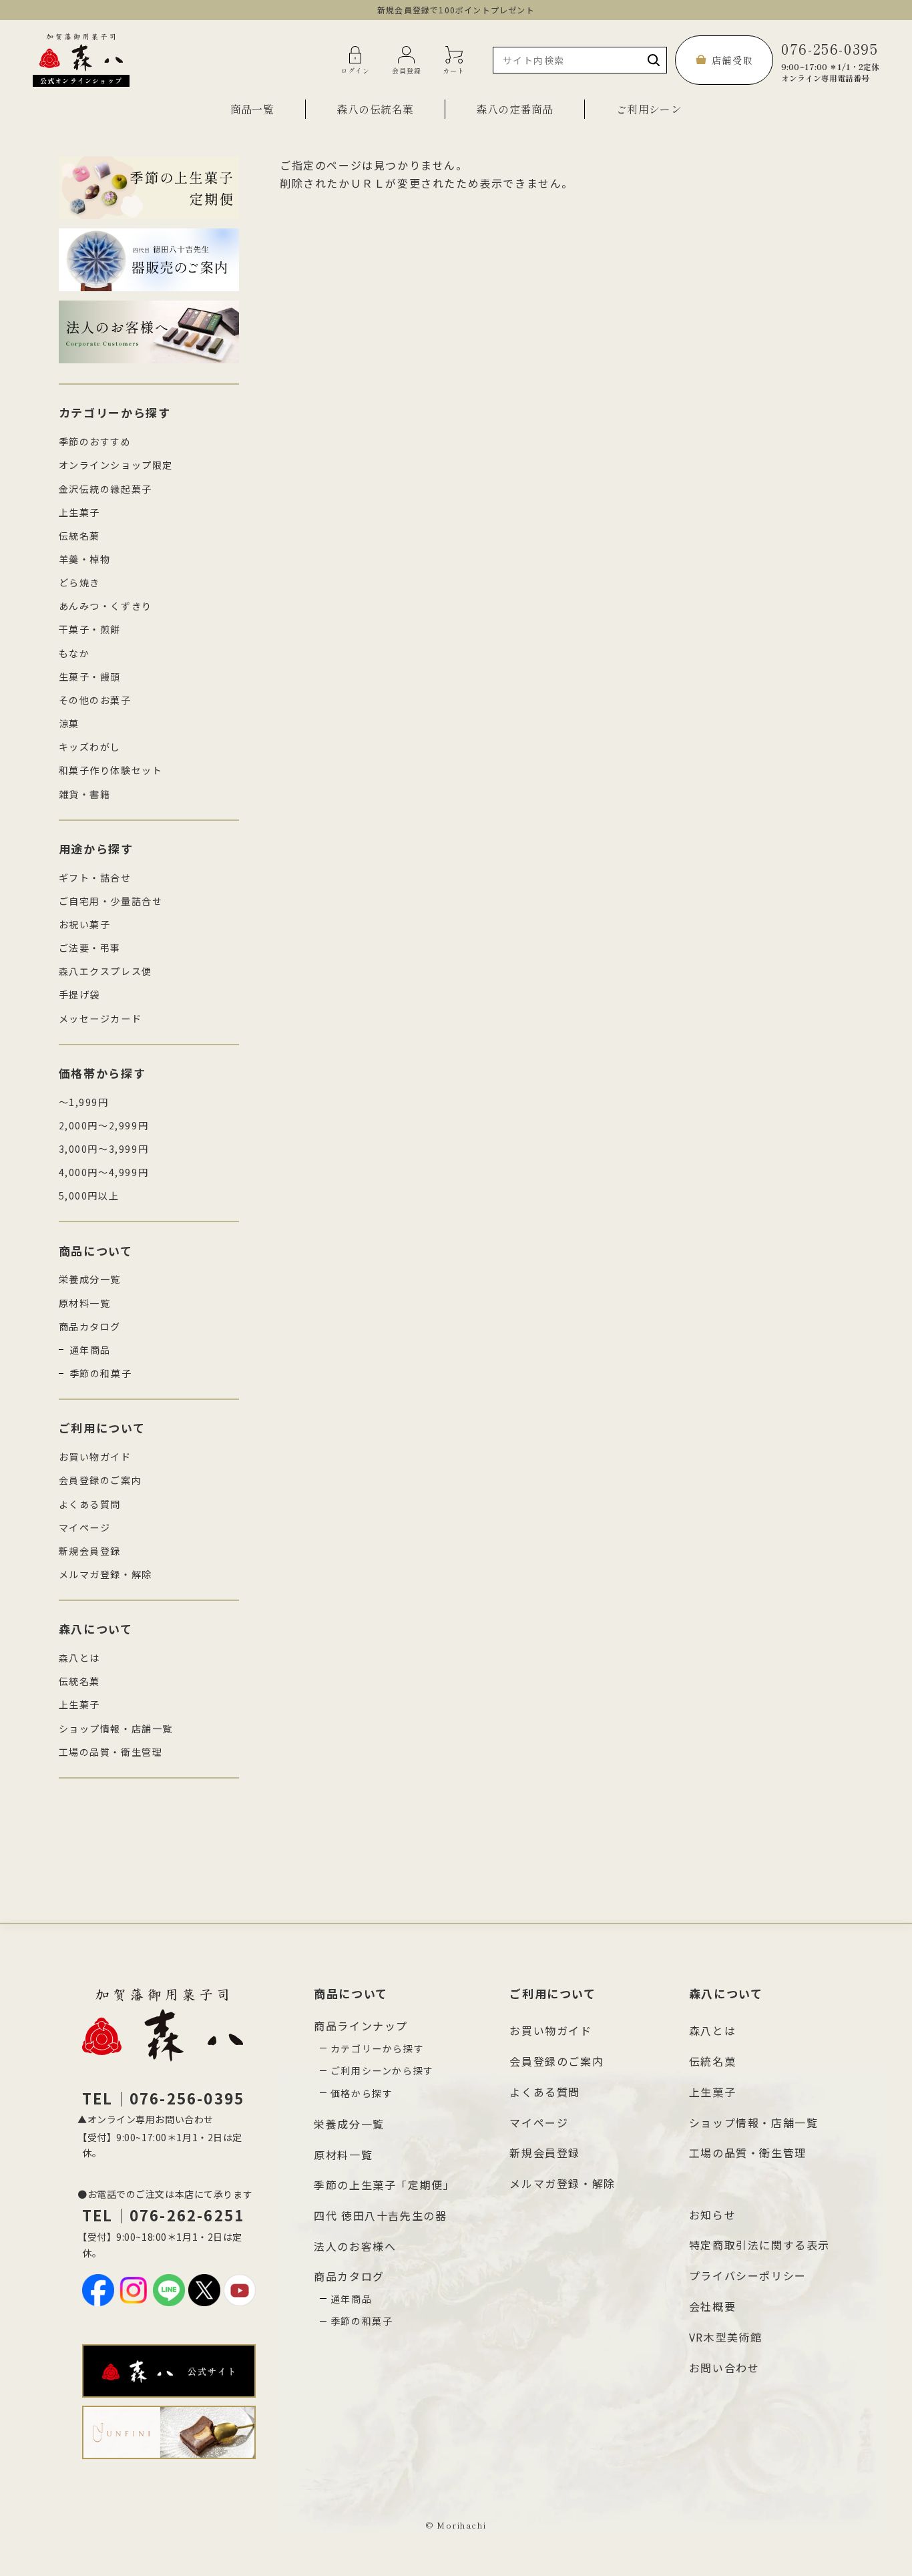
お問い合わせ (724, 2368)
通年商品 (90, 1350)
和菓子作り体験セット (111, 770)
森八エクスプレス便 (105, 971)
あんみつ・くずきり (105, 606)
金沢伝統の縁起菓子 (105, 489)
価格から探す (362, 2093)
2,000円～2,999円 (104, 1125)
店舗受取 (732, 60)
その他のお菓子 (95, 700)
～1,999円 (84, 1102)
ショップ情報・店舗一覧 (116, 1728)
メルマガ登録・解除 (105, 1574)
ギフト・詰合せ (95, 878)
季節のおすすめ (95, 441)
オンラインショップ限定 (116, 465)
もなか (74, 653)
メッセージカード (100, 1019)
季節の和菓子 (101, 1373)
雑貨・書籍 (85, 794)
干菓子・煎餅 (90, 629)
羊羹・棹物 (85, 559)
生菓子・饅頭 (90, 677)
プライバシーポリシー (748, 2275)
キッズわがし (90, 747)
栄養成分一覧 (90, 1279)
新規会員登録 (90, 1551)
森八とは (79, 1658)
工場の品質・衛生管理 (111, 1752)
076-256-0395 (830, 60)
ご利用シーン (649, 109)
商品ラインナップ (361, 2026)
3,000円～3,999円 (104, 1149)
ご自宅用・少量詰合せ (111, 901)
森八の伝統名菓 (375, 109)
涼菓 (69, 723)
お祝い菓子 (85, 924)
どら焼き (79, 582)
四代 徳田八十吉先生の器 (380, 2215)
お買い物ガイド (95, 1457)
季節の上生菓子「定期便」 (384, 2185)
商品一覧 (252, 109)
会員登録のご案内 (100, 1480)
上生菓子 (79, 512)
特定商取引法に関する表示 (759, 2245)
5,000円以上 (89, 1195)
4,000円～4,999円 (104, 1172)
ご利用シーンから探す (382, 2070)
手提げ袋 (79, 994)
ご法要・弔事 (90, 948)
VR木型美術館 (726, 2337)
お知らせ (712, 2215)
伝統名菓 (79, 536)
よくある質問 (90, 1504)
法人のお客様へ (355, 2246)
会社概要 (712, 2306)
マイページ (85, 1527)
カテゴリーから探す (377, 2048)
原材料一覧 (85, 1303)
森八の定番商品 (514, 109)
